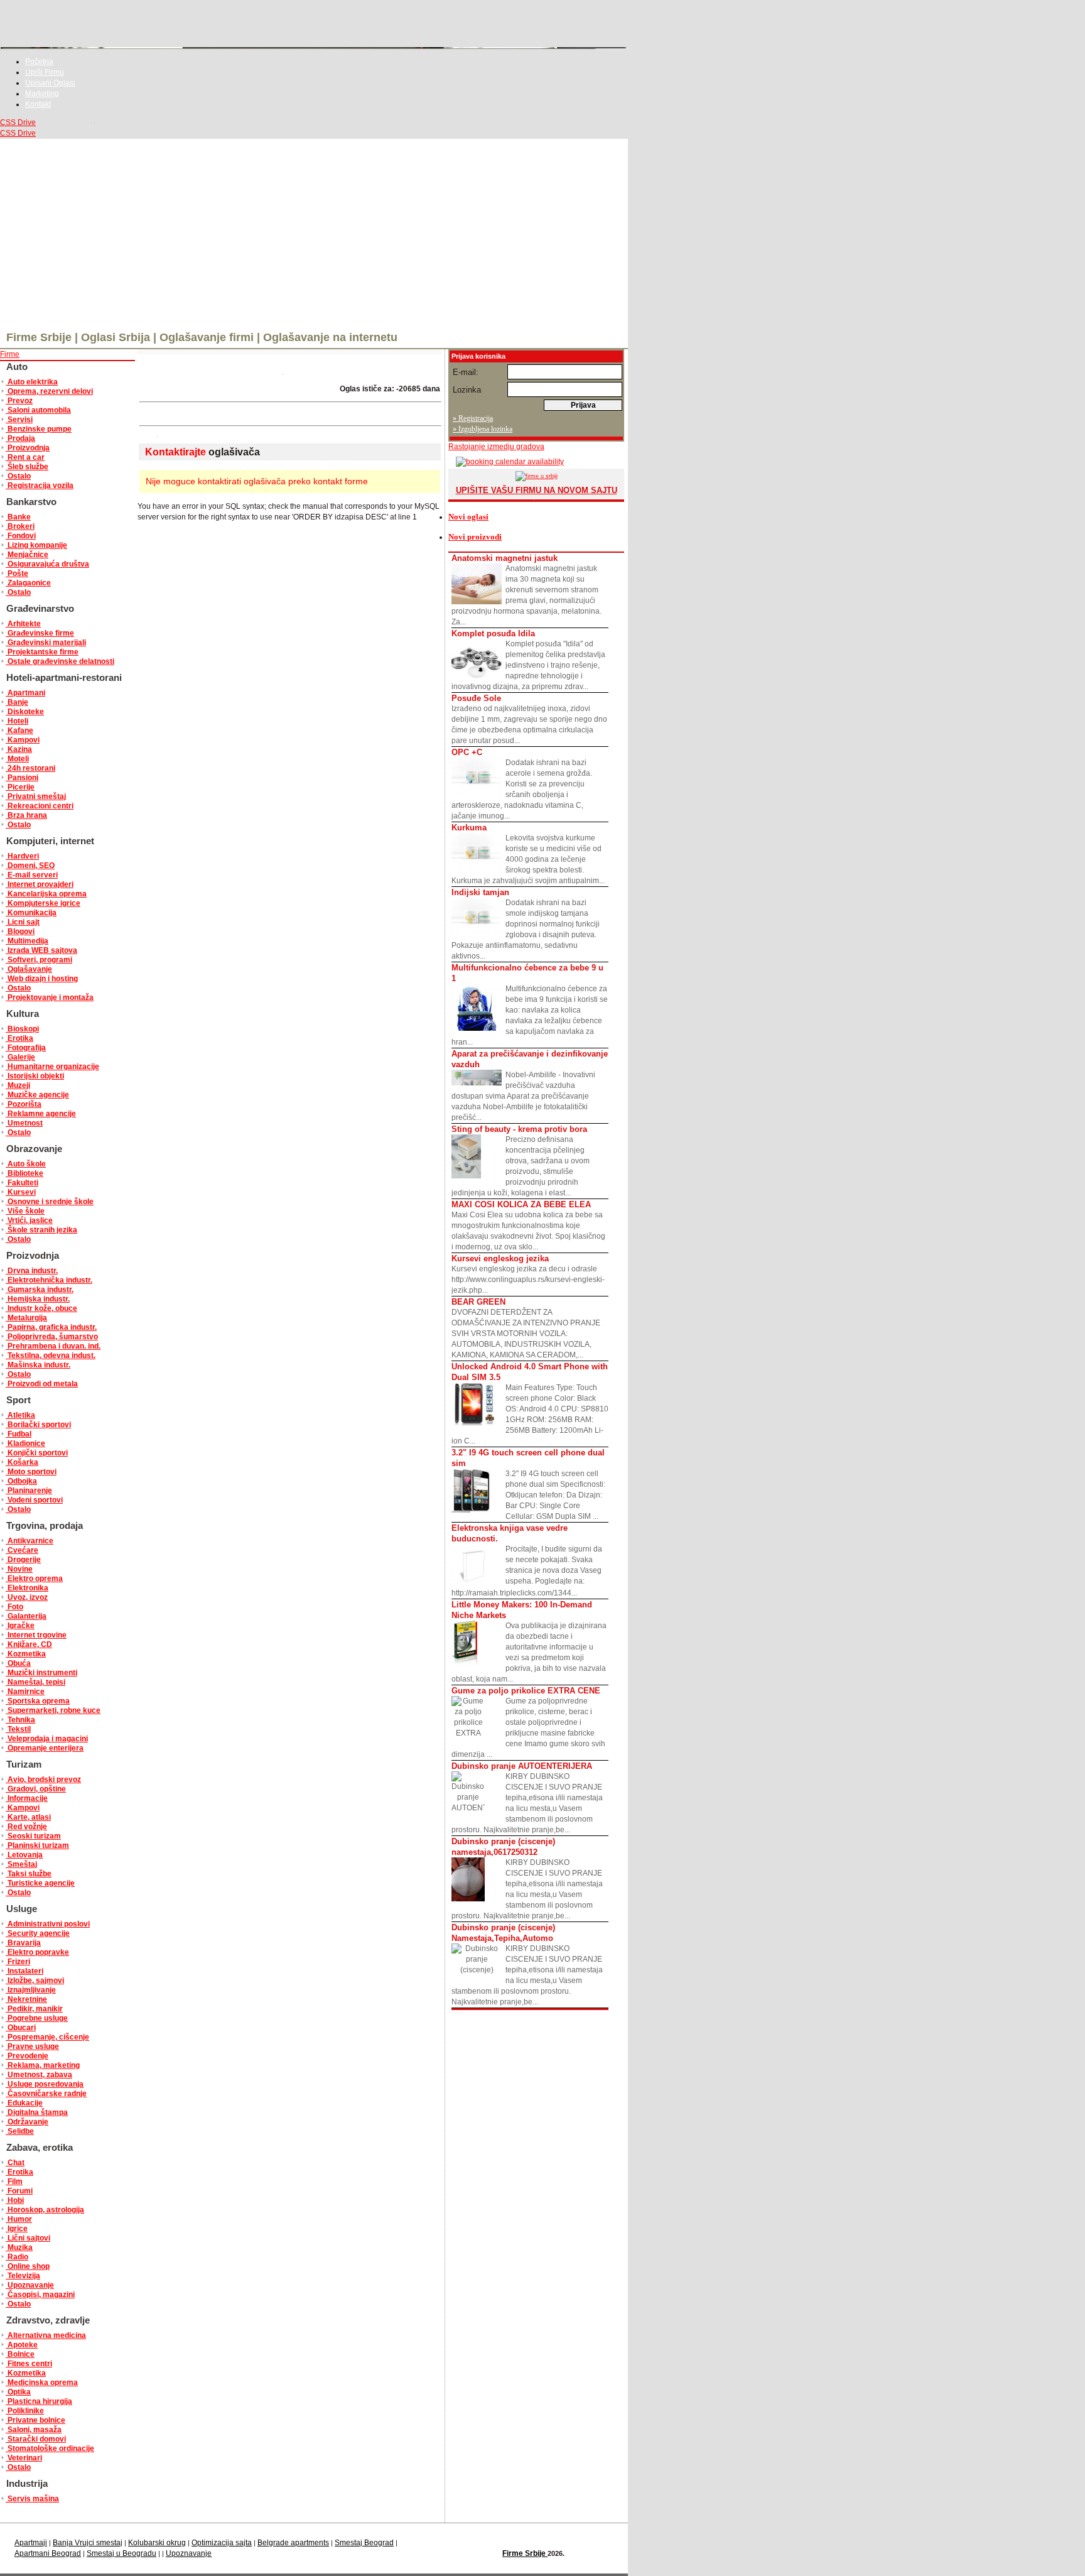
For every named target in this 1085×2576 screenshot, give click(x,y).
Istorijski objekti (35, 1076)
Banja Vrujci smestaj (88, 2543)
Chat (15, 2163)
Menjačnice (27, 555)
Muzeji (18, 1085)
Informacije (27, 1798)
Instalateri (24, 1971)
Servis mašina (32, 2499)
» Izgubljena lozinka (483, 429)
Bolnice (20, 2354)
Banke (18, 517)
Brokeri (20, 526)
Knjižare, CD (29, 1644)
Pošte (17, 573)
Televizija (23, 2276)
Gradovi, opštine (36, 1789)
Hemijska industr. (38, 1299)
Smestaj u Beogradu (121, 2553)
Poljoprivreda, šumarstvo (52, 1337)
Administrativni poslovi (48, 1924)
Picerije (20, 787)
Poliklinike (25, 2411)
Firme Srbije (525, 2553)
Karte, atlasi (28, 1817)
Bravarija (23, 1943)
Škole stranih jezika (41, 1230)
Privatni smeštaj (36, 796)
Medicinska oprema (42, 2383)
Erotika (19, 1038)
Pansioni (22, 778)
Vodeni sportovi (34, 1500)
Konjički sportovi (37, 1453)
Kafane (19, 731)
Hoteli (17, 721)
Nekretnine (26, 1999)
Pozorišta (24, 1104)
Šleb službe (27, 467)
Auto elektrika (32, 382)
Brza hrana (26, 815)
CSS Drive (18, 122)
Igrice (17, 2229)
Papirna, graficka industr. (51, 1327)
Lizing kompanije (36, 545)
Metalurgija (26, 1318)
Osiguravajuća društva (47, 564)
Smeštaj (21, 1864)
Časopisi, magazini (40, 2295)
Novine (19, 1569)
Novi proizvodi (475, 537)
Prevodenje (27, 2056)
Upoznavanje (30, 2285)
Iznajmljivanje (31, 1990)
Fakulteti (22, 1183)
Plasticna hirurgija (39, 2401)
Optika (18, 2392)
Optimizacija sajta (222, 2543)
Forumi (19, 2191)
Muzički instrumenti (41, 1673)
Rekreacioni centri (40, 806)
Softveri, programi (39, 960)
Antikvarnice (30, 1541)
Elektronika (27, 1588)
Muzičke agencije (37, 1095)
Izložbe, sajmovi (35, 1981)
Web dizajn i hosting (42, 979)
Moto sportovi (31, 1472)
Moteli (17, 759)
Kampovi (23, 740)
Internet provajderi (40, 884)
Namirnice (25, 1692)
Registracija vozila (40, 486)
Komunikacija (31, 913)
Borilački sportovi (38, 1425)
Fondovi (21, 536)
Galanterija (26, 1616)
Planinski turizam (37, 1845)
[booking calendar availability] (506, 462)
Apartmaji (31, 2543)
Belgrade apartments (293, 2543)
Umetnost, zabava (39, 2075)
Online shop (28, 2266)
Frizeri (18, 1962)
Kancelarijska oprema (46, 894)
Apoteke (22, 2345)
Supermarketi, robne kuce (53, 1710)
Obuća (18, 1663)
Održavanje (27, 2122)
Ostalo (18, 476)
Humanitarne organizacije (52, 1067)
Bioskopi (22, 1029)
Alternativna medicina (46, 2335)
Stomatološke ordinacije (50, 2448)
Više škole (25, 1211)
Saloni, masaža (34, 2430)
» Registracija (473, 418)
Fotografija (26, 1048)
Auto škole (26, 1164)
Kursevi (21, 1192)
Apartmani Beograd (48, 2553)
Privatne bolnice (35, 2420)
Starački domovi (36, 2439)
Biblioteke (24, 1173)
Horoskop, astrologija (45, 2210)
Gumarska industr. (40, 1290)
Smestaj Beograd (364, 2543)
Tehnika (20, 1720)
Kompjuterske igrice (43, 903)
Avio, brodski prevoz (43, 1780)
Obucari (21, 2028)
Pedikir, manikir (34, 2009)
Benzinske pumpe (39, 429)
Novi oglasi (468, 517)
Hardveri (22, 856)
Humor (19, 2219)
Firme (10, 354)
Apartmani (25, 693)
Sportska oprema (38, 1701)
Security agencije (38, 1933)
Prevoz (19, 401)
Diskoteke (25, 712)
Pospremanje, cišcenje (47, 2037)
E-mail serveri (32, 875)
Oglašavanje (29, 969)
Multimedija (27, 941)
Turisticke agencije (40, 1883)
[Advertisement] (314, 233)
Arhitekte (23, 624)
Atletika (20, 1415)
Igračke (20, 1626)
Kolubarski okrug (157, 2543)
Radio (17, 2257)
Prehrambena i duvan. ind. (53, 1346)
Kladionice (25, 1443)
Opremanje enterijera (45, 1748)
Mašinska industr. (38, 1365)
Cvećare (22, 1550)
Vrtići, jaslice (29, 1220)
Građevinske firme (40, 633)
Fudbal (19, 1434)
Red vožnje (26, 1827)
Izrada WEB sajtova (41, 950)
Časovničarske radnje (46, 2094)
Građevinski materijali (46, 643)
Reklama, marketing (43, 2065)
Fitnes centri (29, 2364)
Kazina (19, 749)
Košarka (22, 1462)
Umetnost (24, 1123)
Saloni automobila (38, 410)
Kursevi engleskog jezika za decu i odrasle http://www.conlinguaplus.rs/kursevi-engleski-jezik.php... (528, 1274)
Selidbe (20, 2131)
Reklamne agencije (41, 1114)
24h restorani (30, 768)
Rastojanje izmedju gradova (496, 447)
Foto (14, 1607)
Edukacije (24, 2103)
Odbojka (21, 1481)
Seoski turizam (33, 1836)
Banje (17, 702)
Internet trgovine (36, 1635)
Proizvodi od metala (42, 1384)
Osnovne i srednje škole (50, 1202)
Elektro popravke (37, 1952)
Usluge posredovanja (45, 2084)
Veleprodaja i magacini (47, 1739)
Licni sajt (23, 922)
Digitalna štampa (37, 2112)
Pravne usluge (32, 2046)
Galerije (20, 1057)
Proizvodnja (28, 448)
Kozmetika (26, 1654)
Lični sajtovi (28, 2238)
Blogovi (20, 932)
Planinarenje (29, 1491)
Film (14, 2182)
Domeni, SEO (30, 866)
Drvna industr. (32, 1271)
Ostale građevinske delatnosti (60, 661)
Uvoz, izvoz (27, 1597)
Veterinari (24, 2458)
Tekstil (18, 1729)
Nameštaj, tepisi (35, 1682)
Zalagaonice (28, 583)
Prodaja (20, 438)
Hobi (15, 2200)
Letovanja (24, 1855)
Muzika (19, 2247)
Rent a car (25, 457)
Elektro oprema (34, 1579)
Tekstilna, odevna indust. (51, 1356)
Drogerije (23, 1560)
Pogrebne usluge (37, 2018)
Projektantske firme (42, 652)
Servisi (19, 420)
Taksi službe (29, 1874)
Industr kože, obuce (41, 1308)
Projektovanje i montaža (50, 997)
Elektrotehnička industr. (49, 1280)
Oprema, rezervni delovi (49, 391)
